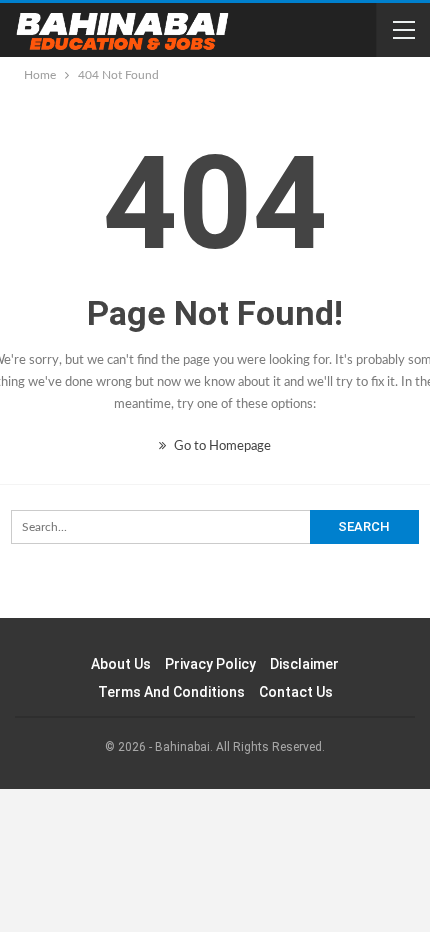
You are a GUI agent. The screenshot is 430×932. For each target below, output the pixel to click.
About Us (121, 664)
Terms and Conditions (171, 692)
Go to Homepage (221, 446)
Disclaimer (304, 664)
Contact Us (296, 692)
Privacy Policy (210, 664)
